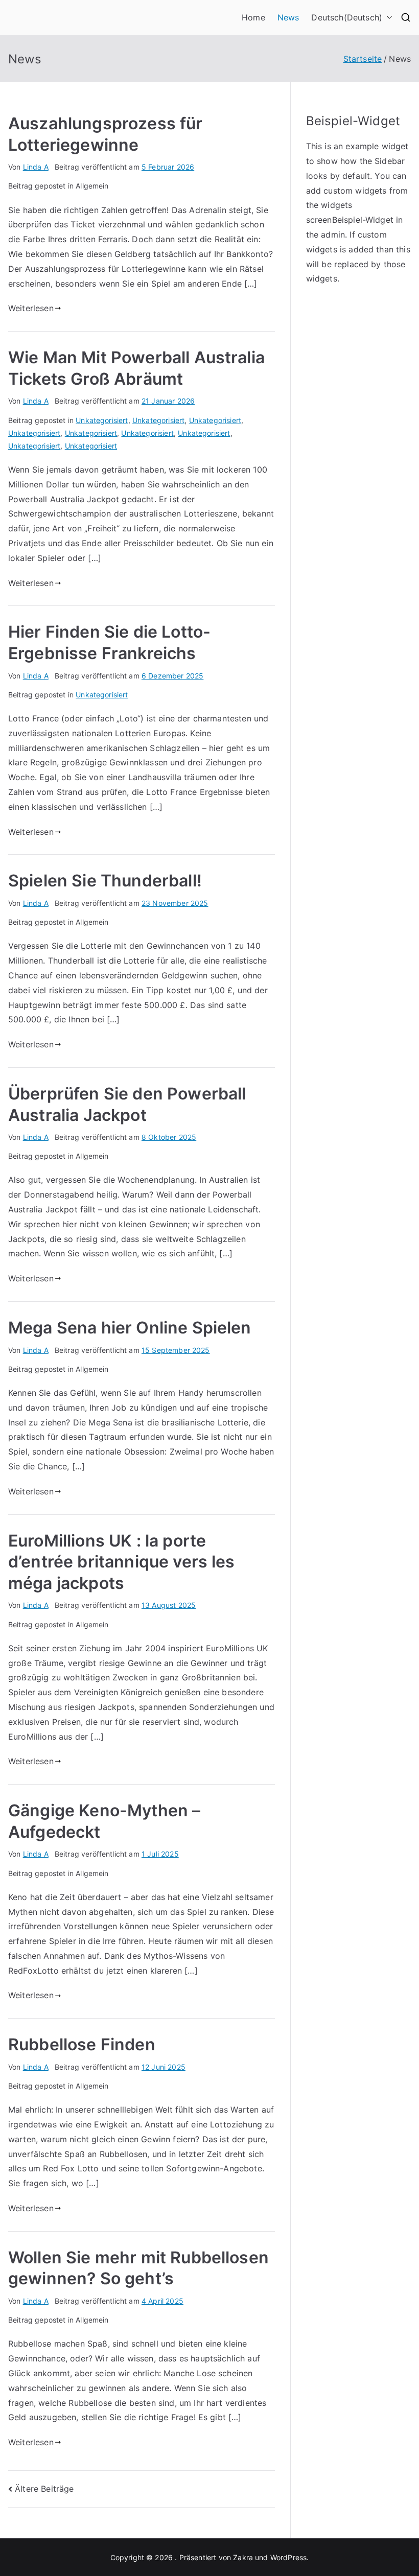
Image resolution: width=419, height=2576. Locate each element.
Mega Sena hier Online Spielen (130, 1328)
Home (253, 17)
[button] (387, 18)
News (288, 17)
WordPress (288, 2557)
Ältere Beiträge (44, 2489)
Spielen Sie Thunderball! (105, 881)
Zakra (243, 2557)
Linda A (36, 167)
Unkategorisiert (102, 420)
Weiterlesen (31, 308)
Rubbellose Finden (82, 2044)
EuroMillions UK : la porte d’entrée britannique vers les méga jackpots (122, 1562)
